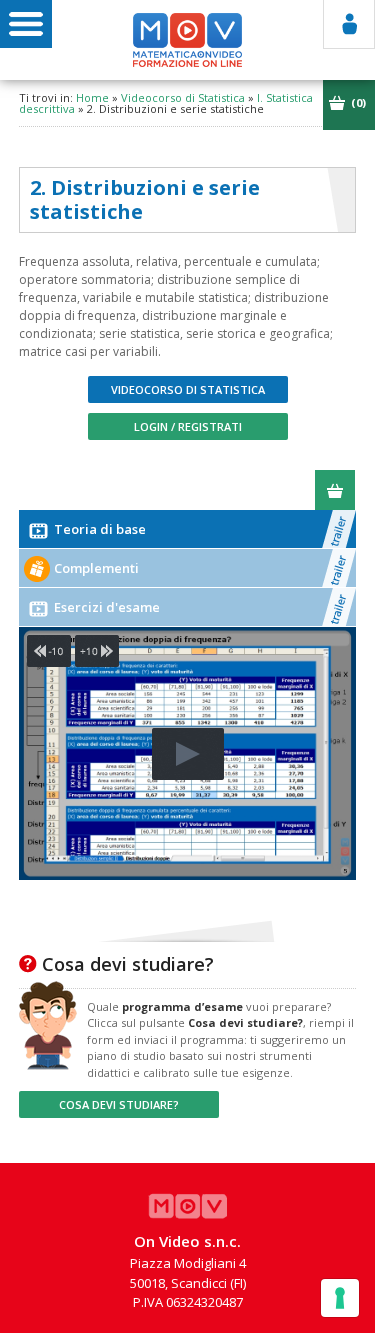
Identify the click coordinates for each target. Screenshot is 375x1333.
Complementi (95, 568)
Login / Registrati (188, 426)
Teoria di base (98, 529)
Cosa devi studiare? (119, 1104)
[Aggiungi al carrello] (335, 490)
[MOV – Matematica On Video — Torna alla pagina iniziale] (188, 40)
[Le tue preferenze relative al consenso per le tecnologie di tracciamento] (340, 1298)
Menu (26, 24)
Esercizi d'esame (105, 607)
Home (92, 97)
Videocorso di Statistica (183, 97)
